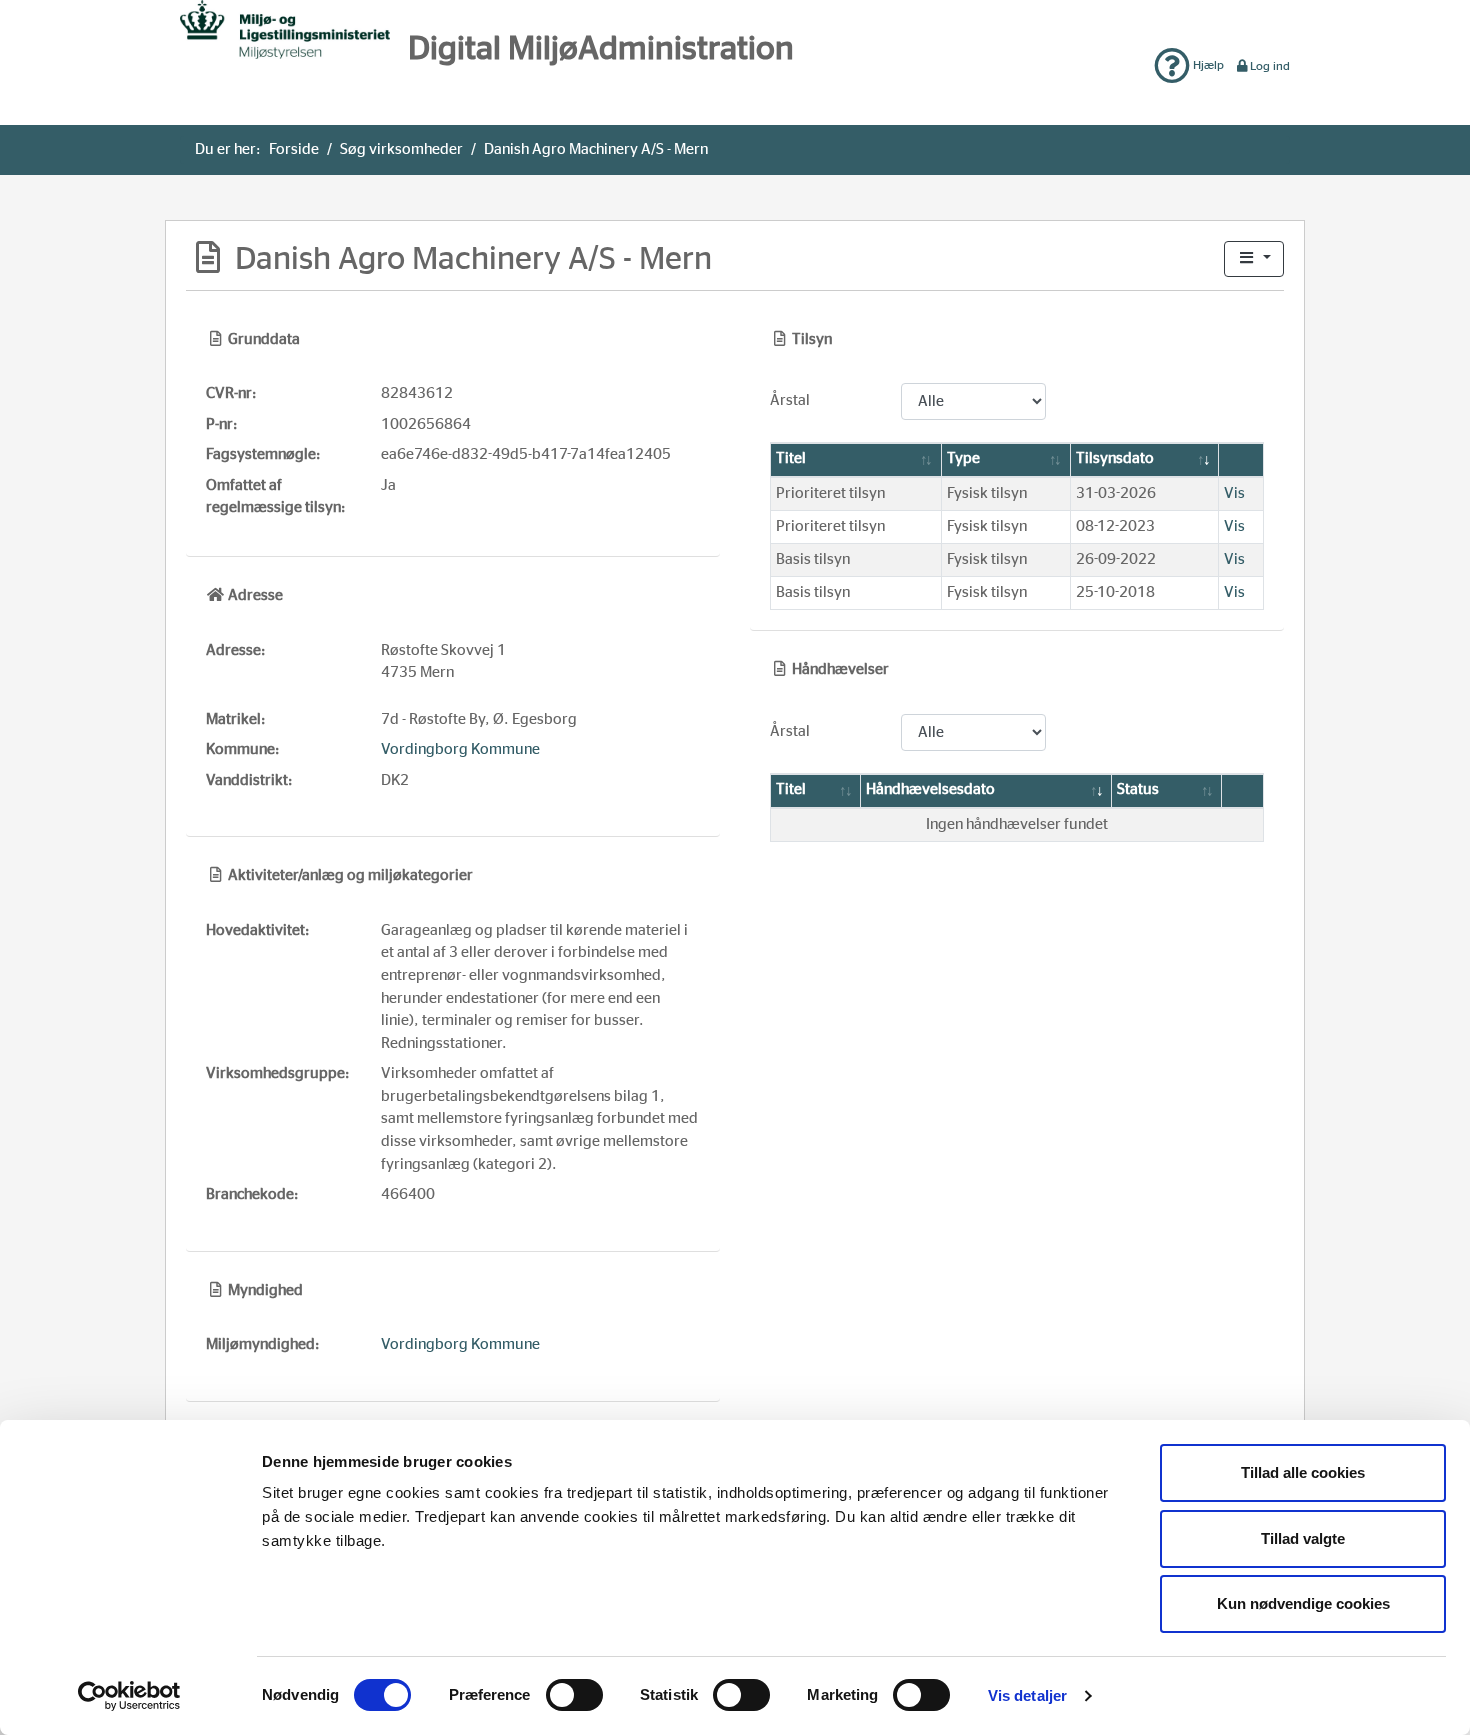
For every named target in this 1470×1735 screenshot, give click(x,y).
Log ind (1270, 66)
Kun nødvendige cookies (1303, 1603)
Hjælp (1207, 65)
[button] (1254, 259)
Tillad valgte (1303, 1538)
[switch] (574, 1695)
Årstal (790, 400)
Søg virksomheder (401, 149)
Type (963, 458)
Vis (1234, 493)
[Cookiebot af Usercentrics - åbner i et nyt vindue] (129, 1696)
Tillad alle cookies (1303, 1472)
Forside (294, 149)
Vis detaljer (1027, 1695)
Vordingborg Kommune (460, 749)
